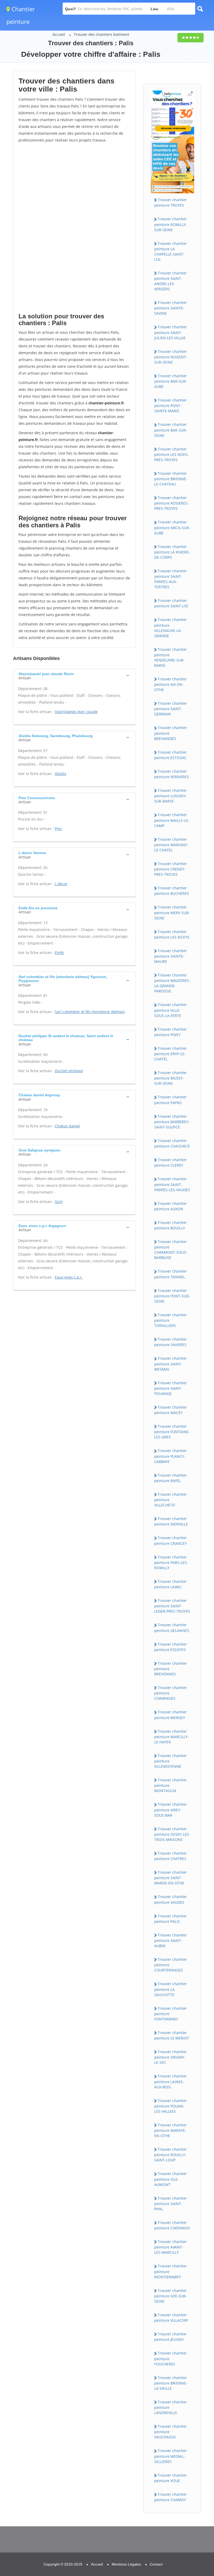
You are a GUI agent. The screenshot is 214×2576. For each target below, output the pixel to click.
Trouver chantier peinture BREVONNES (171, 1669)
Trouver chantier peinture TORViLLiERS (171, 1320)
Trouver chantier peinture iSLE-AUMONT (171, 2179)
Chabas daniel (67, 1126)
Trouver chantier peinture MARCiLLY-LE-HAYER (172, 1737)
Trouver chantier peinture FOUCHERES (171, 2358)
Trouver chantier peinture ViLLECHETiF (171, 1500)
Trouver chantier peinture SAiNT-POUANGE (171, 1388)
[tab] (74, 675)
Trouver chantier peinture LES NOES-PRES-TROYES (171, 454)
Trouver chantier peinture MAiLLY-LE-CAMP (172, 820)
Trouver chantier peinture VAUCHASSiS (171, 2432)
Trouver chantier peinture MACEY (171, 1410)
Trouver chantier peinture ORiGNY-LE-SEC (171, 2057)
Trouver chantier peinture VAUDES (171, 1899)
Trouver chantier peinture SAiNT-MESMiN (171, 1364)
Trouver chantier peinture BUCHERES (172, 891)
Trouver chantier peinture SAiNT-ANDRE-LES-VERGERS (171, 281)
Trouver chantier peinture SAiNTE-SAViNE (171, 308)
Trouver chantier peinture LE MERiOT (172, 2035)
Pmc (58, 829)
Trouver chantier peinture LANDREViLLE (171, 2407)
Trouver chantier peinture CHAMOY (171, 2497)
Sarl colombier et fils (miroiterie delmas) (90, 1012)
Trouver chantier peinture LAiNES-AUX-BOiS (171, 2081)
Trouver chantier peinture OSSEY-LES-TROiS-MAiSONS (172, 1834)
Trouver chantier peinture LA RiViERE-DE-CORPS (172, 552)
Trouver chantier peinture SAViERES (171, 1342)
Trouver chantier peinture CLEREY (171, 1162)
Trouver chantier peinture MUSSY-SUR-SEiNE (171, 1078)
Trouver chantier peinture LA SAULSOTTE (171, 1989)
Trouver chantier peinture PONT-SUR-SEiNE (172, 1296)
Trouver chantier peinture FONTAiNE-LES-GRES (172, 1432)
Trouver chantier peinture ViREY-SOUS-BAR (171, 1810)
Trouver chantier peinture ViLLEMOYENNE (171, 1761)
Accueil (59, 34)
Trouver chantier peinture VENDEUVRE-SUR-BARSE (171, 657)
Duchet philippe (69, 1071)
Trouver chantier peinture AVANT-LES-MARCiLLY (171, 2247)
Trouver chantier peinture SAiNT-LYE (171, 603)
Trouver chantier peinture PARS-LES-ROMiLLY (171, 1562)
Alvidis (61, 774)
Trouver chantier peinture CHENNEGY (172, 2225)
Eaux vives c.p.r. (69, 1277)
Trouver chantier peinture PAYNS (171, 1100)
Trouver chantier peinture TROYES (171, 202)
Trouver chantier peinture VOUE (171, 2478)
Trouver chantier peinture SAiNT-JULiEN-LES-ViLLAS (171, 332)
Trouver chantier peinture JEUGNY (171, 2337)
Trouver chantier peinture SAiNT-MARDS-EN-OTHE (171, 1878)
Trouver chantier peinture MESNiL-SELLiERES (171, 2456)
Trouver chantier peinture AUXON (171, 1206)
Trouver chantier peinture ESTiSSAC (171, 755)
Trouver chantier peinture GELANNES (172, 1628)
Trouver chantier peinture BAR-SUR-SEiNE (171, 430)
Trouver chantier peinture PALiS (171, 1919)
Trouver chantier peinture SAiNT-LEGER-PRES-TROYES (172, 1606)
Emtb (59, 953)
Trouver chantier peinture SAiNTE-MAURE (171, 956)
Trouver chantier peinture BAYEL (171, 1478)
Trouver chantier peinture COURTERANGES (171, 1965)
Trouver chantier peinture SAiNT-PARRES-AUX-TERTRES (171, 579)
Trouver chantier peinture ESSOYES (171, 1647)
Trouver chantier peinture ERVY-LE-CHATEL (171, 1054)
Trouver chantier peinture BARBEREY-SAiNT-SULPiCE (172, 1122)
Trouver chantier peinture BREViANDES (171, 733)
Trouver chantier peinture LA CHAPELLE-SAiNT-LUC (171, 251)
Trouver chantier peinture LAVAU (171, 1584)
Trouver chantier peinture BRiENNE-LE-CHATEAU (171, 479)
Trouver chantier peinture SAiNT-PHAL (171, 2204)
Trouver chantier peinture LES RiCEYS (172, 934)
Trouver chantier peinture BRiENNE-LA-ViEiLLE (171, 2383)
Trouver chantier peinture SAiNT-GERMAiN (171, 709)
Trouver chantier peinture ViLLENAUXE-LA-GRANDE (171, 628)
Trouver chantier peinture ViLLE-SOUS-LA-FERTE (171, 1010)
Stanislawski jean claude (76, 712)
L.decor (61, 884)
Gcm (59, 1202)
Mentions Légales (126, 2564)
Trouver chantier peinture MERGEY (171, 1715)
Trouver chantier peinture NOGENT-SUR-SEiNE (171, 357)
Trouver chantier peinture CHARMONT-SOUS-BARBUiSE (171, 1250)
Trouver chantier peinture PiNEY (171, 1032)
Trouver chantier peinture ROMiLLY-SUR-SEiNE (171, 224)
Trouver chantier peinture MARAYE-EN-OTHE (171, 2130)
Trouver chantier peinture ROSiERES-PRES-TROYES (171, 503)
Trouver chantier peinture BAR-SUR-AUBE (171, 381)
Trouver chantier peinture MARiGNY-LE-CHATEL (171, 845)
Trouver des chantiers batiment (102, 34)
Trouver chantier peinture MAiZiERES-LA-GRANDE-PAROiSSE (172, 983)
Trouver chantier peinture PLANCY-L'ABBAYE (171, 1456)
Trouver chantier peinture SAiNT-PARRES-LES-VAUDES (172, 1184)
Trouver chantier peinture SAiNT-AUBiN (171, 1940)
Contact (156, 2564)
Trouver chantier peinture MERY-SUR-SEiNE (172, 912)
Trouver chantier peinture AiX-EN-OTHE (171, 684)
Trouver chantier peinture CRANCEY (171, 1540)
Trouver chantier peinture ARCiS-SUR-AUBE (172, 527)
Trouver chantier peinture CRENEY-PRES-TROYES (171, 869)
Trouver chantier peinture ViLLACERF (171, 2318)
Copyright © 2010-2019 (63, 2564)
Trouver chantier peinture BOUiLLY (171, 1225)
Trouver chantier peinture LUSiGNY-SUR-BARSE (171, 796)
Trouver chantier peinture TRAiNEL (171, 1274)
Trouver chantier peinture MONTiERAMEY (171, 2271)
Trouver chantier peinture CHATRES (171, 1856)
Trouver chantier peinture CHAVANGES (171, 1693)
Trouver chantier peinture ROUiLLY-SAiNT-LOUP (171, 2155)
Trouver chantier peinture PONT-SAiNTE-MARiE (171, 405)
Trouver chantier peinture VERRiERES (172, 774)
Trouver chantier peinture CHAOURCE (172, 1143)
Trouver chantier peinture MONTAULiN (171, 1785)
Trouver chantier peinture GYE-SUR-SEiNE (171, 2296)
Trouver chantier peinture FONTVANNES (171, 2014)
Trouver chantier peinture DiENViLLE (171, 1521)
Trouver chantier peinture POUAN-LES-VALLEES (171, 2106)
